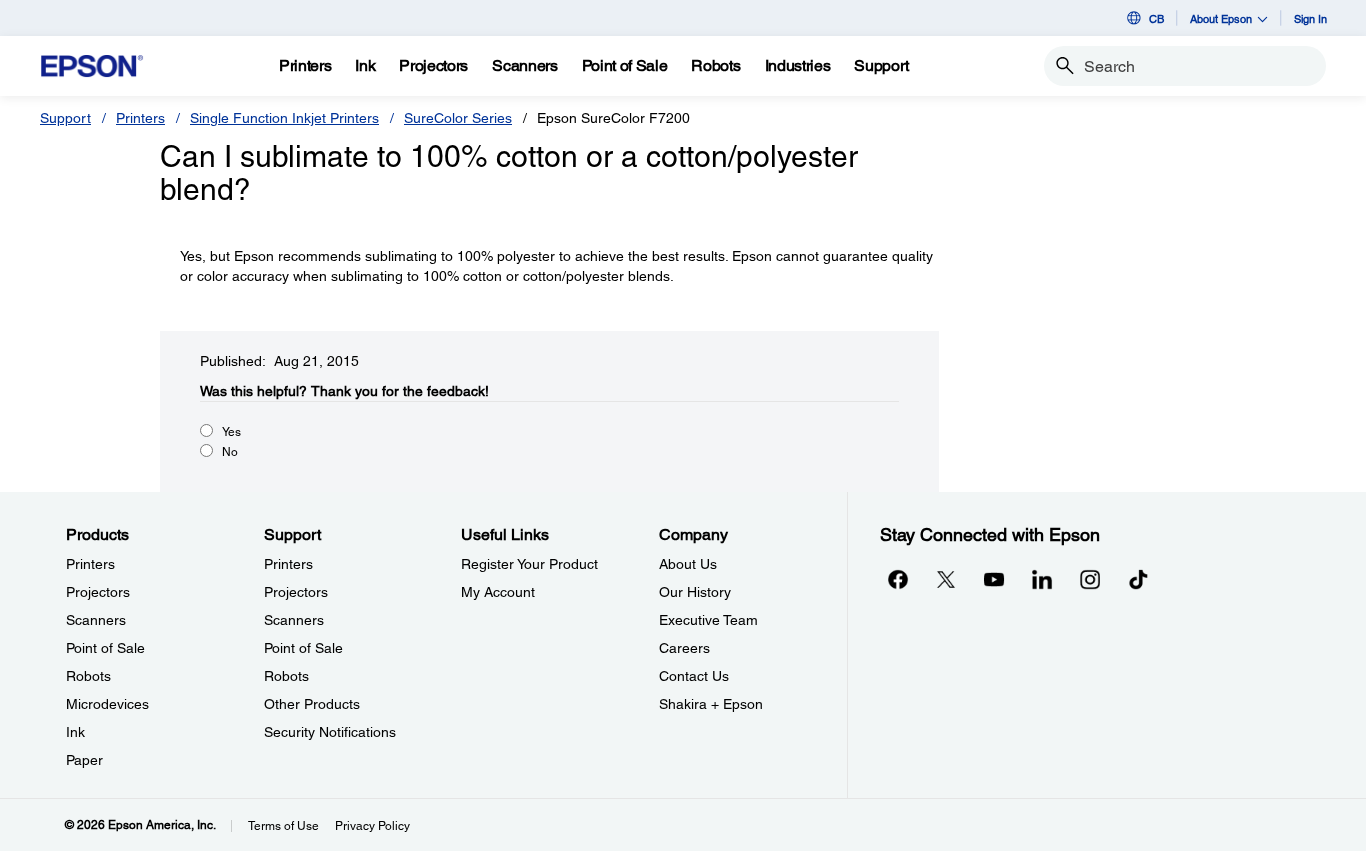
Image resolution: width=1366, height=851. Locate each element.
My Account (498, 592)
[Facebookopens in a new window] (898, 579)
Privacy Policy (372, 826)
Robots (88, 676)
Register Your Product (529, 564)
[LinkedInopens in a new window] (1042, 579)
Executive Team (708, 620)
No (230, 452)
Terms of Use (283, 826)
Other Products (312, 704)
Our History (695, 592)
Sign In (1310, 18)
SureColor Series (458, 118)
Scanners (96, 620)
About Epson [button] (1221, 18)
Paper (84, 760)
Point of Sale (105, 648)
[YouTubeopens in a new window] (994, 579)
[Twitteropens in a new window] (946, 579)
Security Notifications (330, 732)
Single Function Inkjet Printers (284, 118)
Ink (75, 732)
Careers (684, 648)
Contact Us (694, 676)
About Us (688, 564)
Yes (231, 432)
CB (1156, 18)
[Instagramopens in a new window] (1090, 579)
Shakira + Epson (711, 704)
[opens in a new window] (1138, 579)
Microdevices (107, 704)
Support (65, 118)
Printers (140, 118)
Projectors (98, 592)
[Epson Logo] (92, 66)
